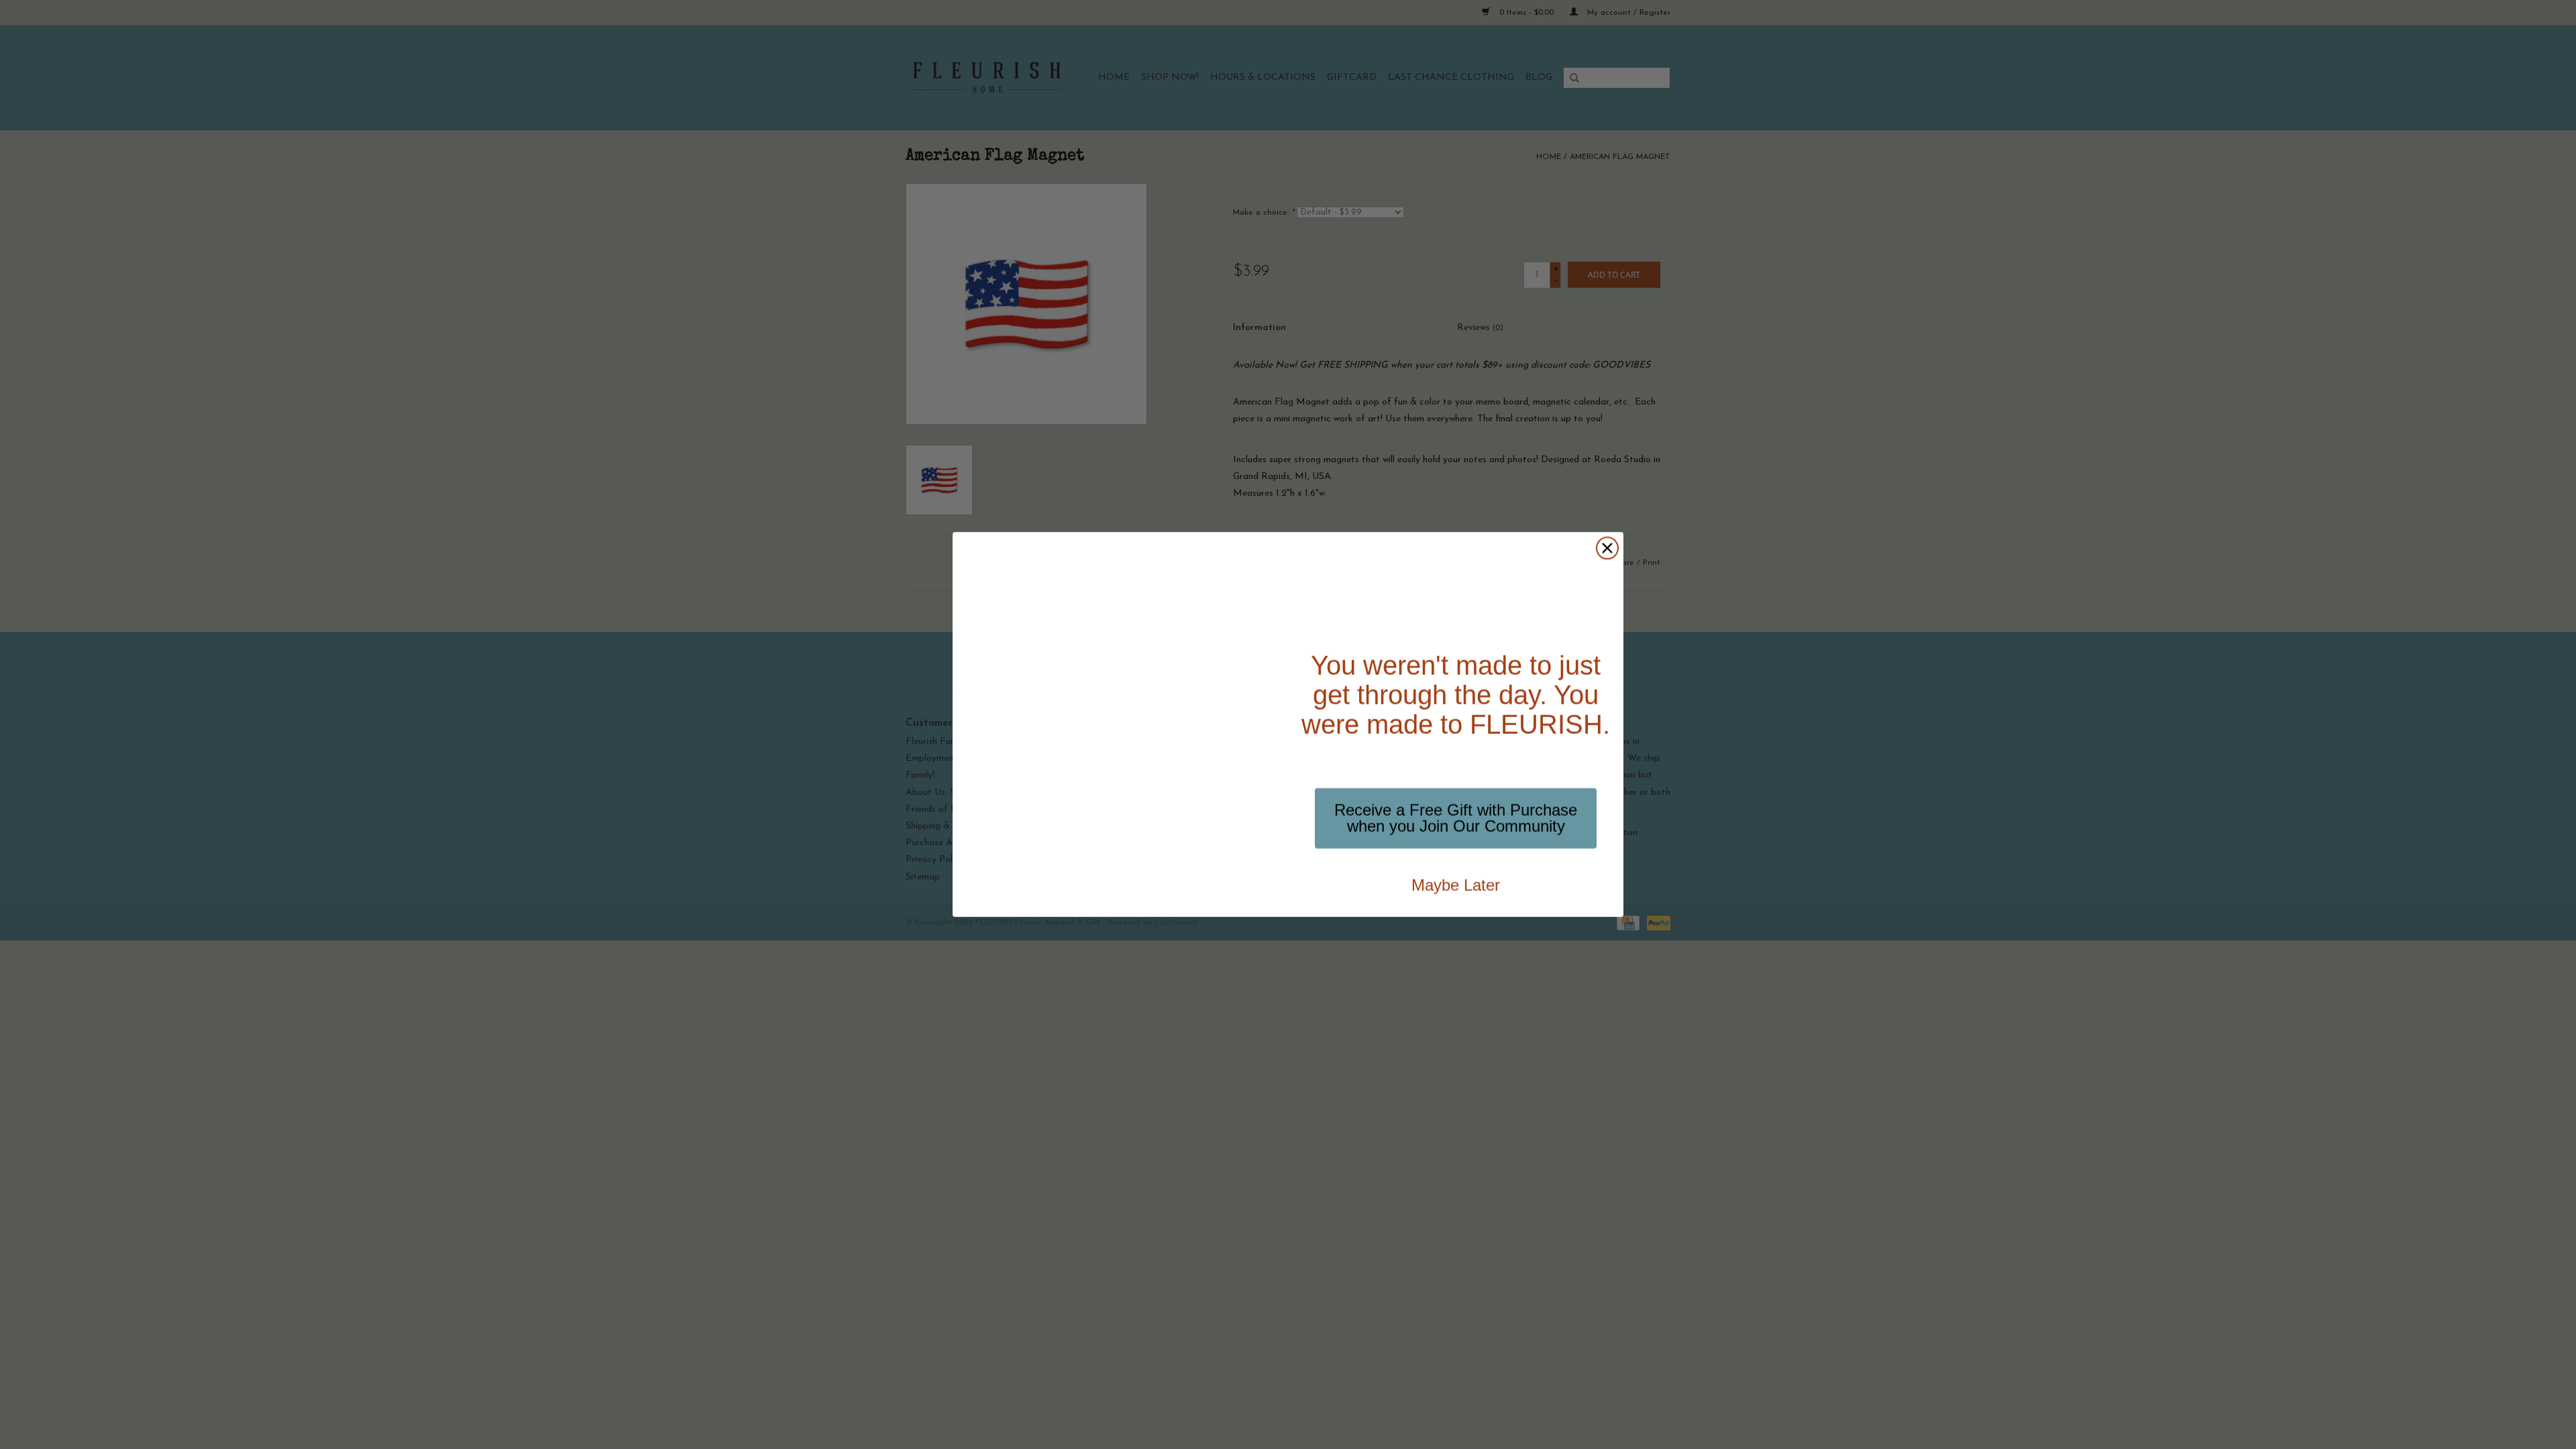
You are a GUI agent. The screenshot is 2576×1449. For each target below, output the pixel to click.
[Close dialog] (1607, 548)
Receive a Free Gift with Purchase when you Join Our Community (1456, 818)
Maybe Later (1456, 885)
